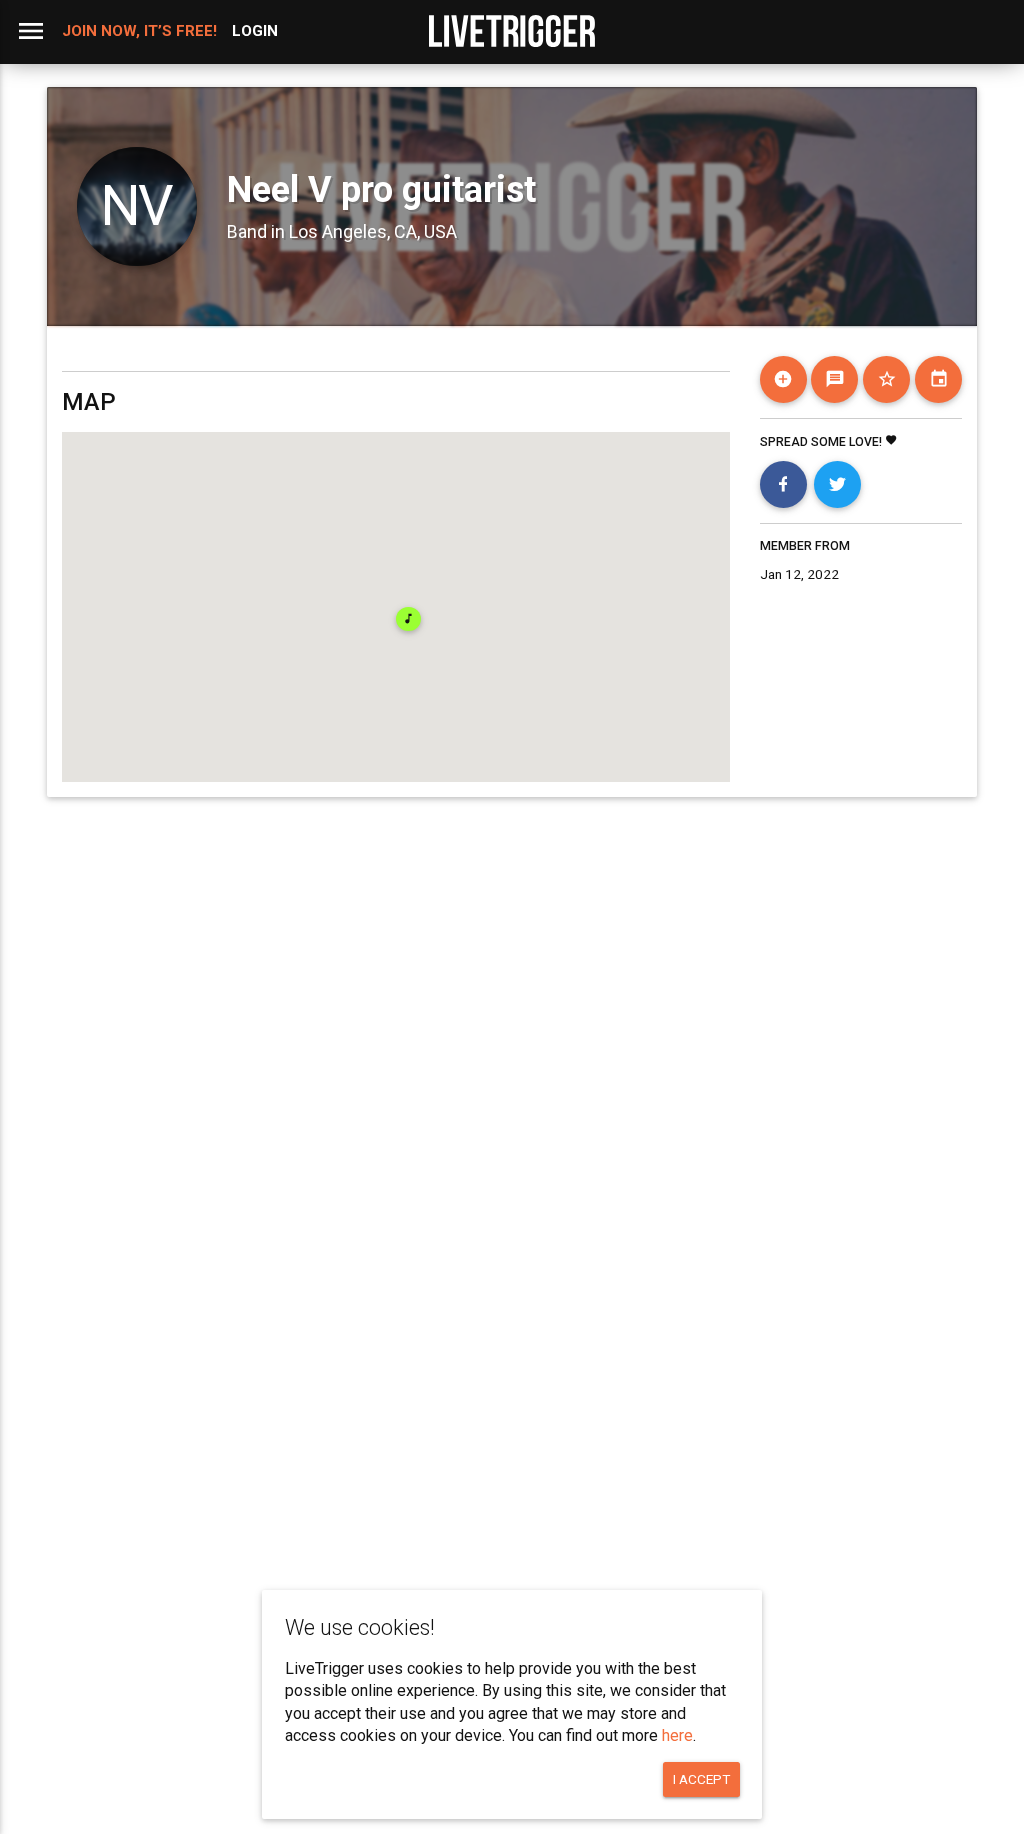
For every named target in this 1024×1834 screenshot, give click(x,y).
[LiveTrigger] (512, 31)
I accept (701, 1779)
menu (31, 31)
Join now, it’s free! (139, 31)
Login (255, 31)
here (677, 1735)
